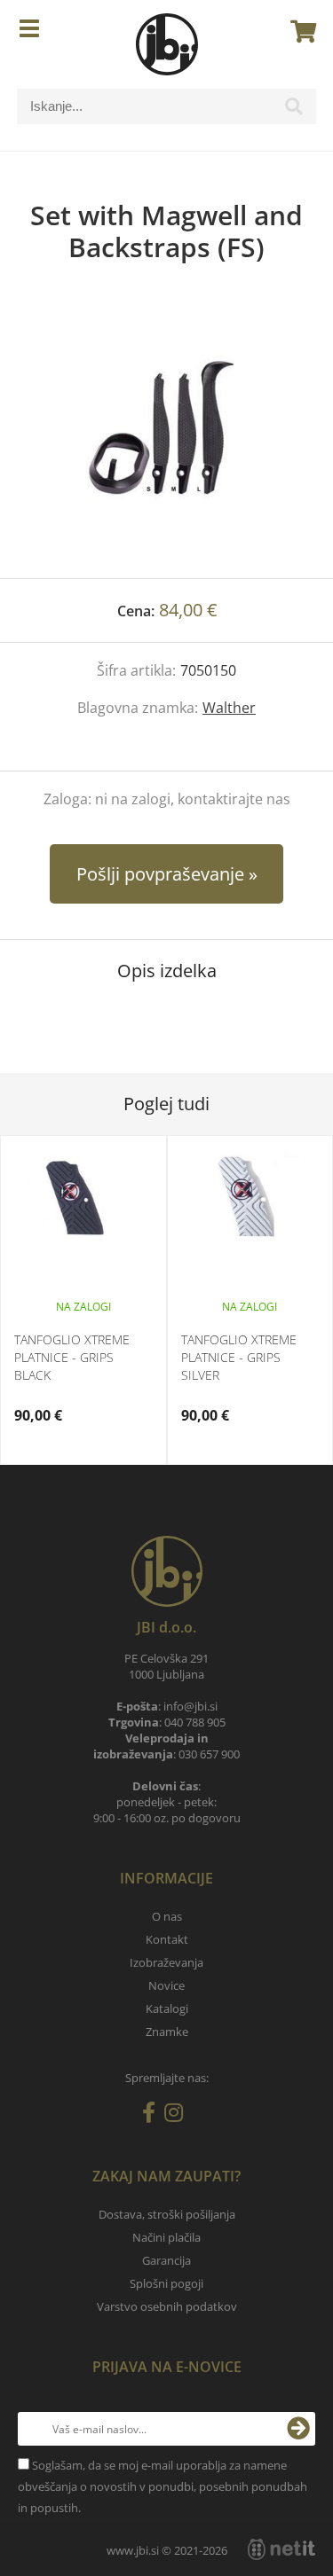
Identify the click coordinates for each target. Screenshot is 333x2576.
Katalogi (167, 2008)
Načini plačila (166, 2237)
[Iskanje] (294, 111)
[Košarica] (298, 31)
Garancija (166, 2260)
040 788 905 (195, 1722)
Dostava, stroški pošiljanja (167, 2214)
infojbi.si (190, 1706)
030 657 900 (209, 1754)
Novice (166, 1985)
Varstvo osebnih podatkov (167, 2306)
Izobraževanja (166, 1962)
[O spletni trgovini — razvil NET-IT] (281, 2549)
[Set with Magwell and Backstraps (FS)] (166, 438)
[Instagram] (178, 2116)
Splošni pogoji (166, 2283)
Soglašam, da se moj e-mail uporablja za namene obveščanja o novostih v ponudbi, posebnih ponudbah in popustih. (163, 2486)
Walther (229, 708)
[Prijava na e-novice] (298, 2429)
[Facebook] (153, 2116)
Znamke (167, 2032)
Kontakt (167, 1939)
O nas (167, 1916)
